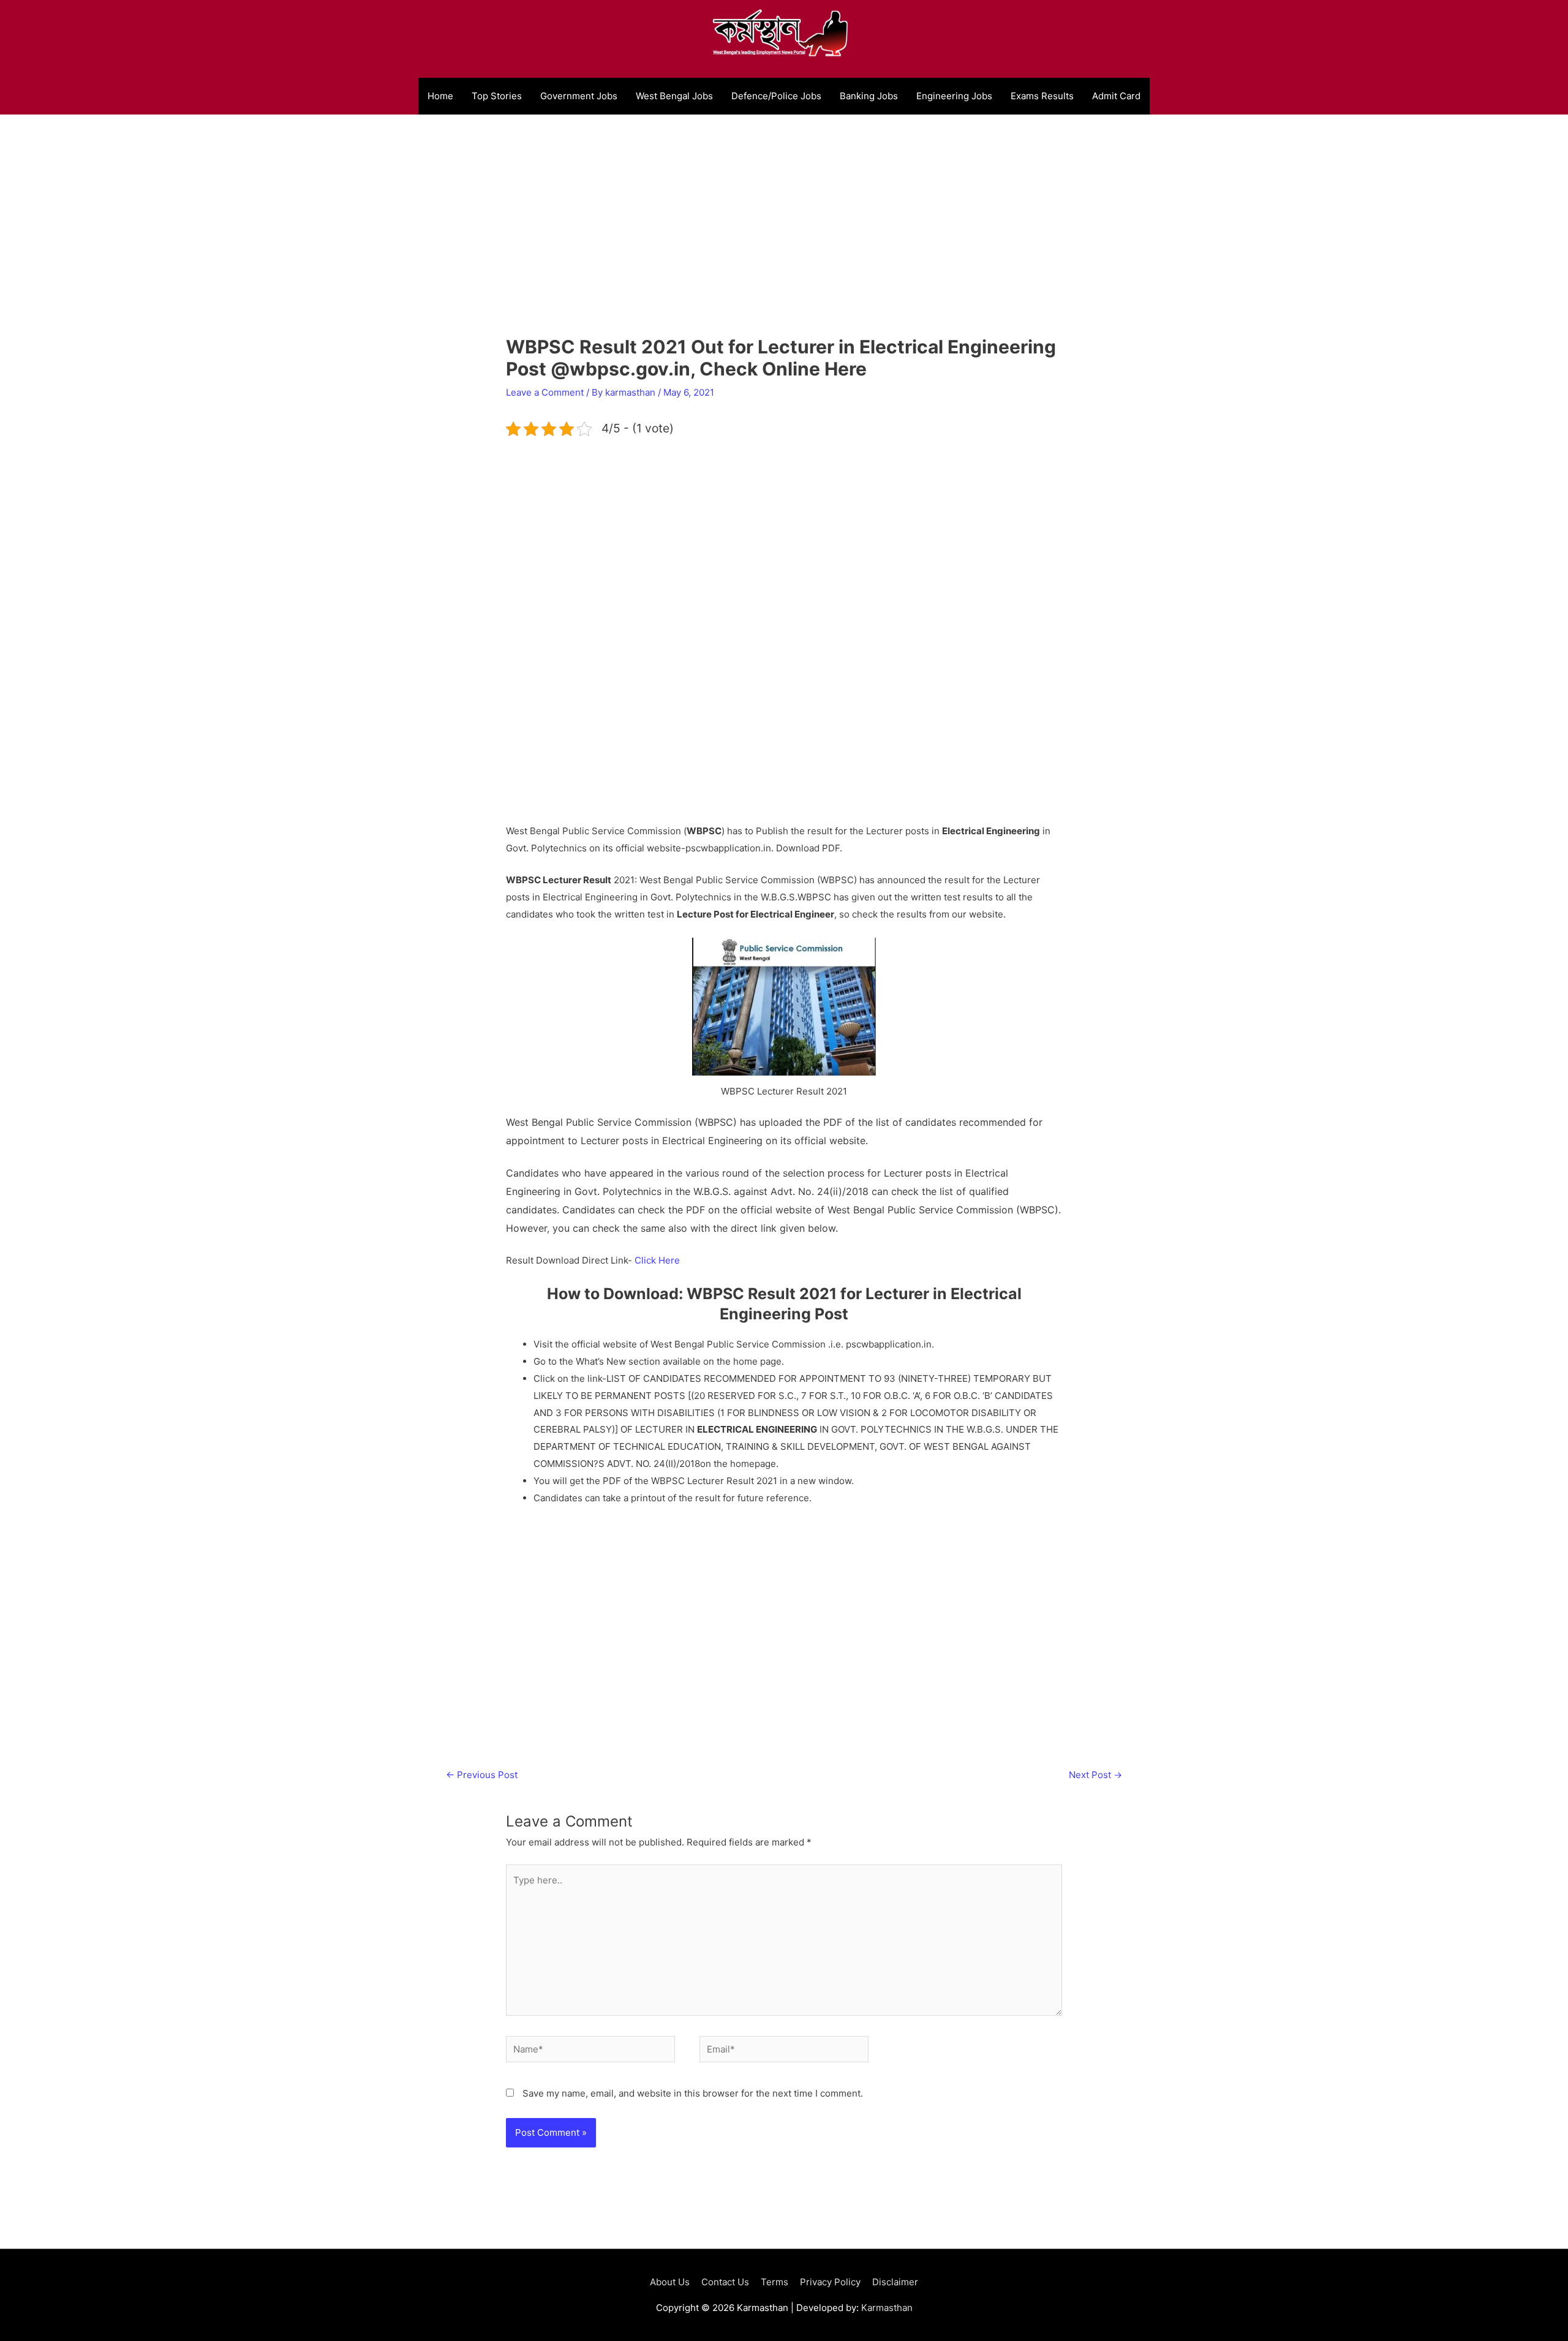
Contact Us (725, 2282)
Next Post (1095, 1775)
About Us (670, 2282)
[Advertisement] (784, 242)
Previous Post (482, 1775)
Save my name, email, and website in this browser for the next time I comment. (693, 2093)
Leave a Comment (545, 392)
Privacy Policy (830, 2282)
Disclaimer (895, 2282)
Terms (775, 2282)
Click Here (657, 1260)
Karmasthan (887, 2308)
